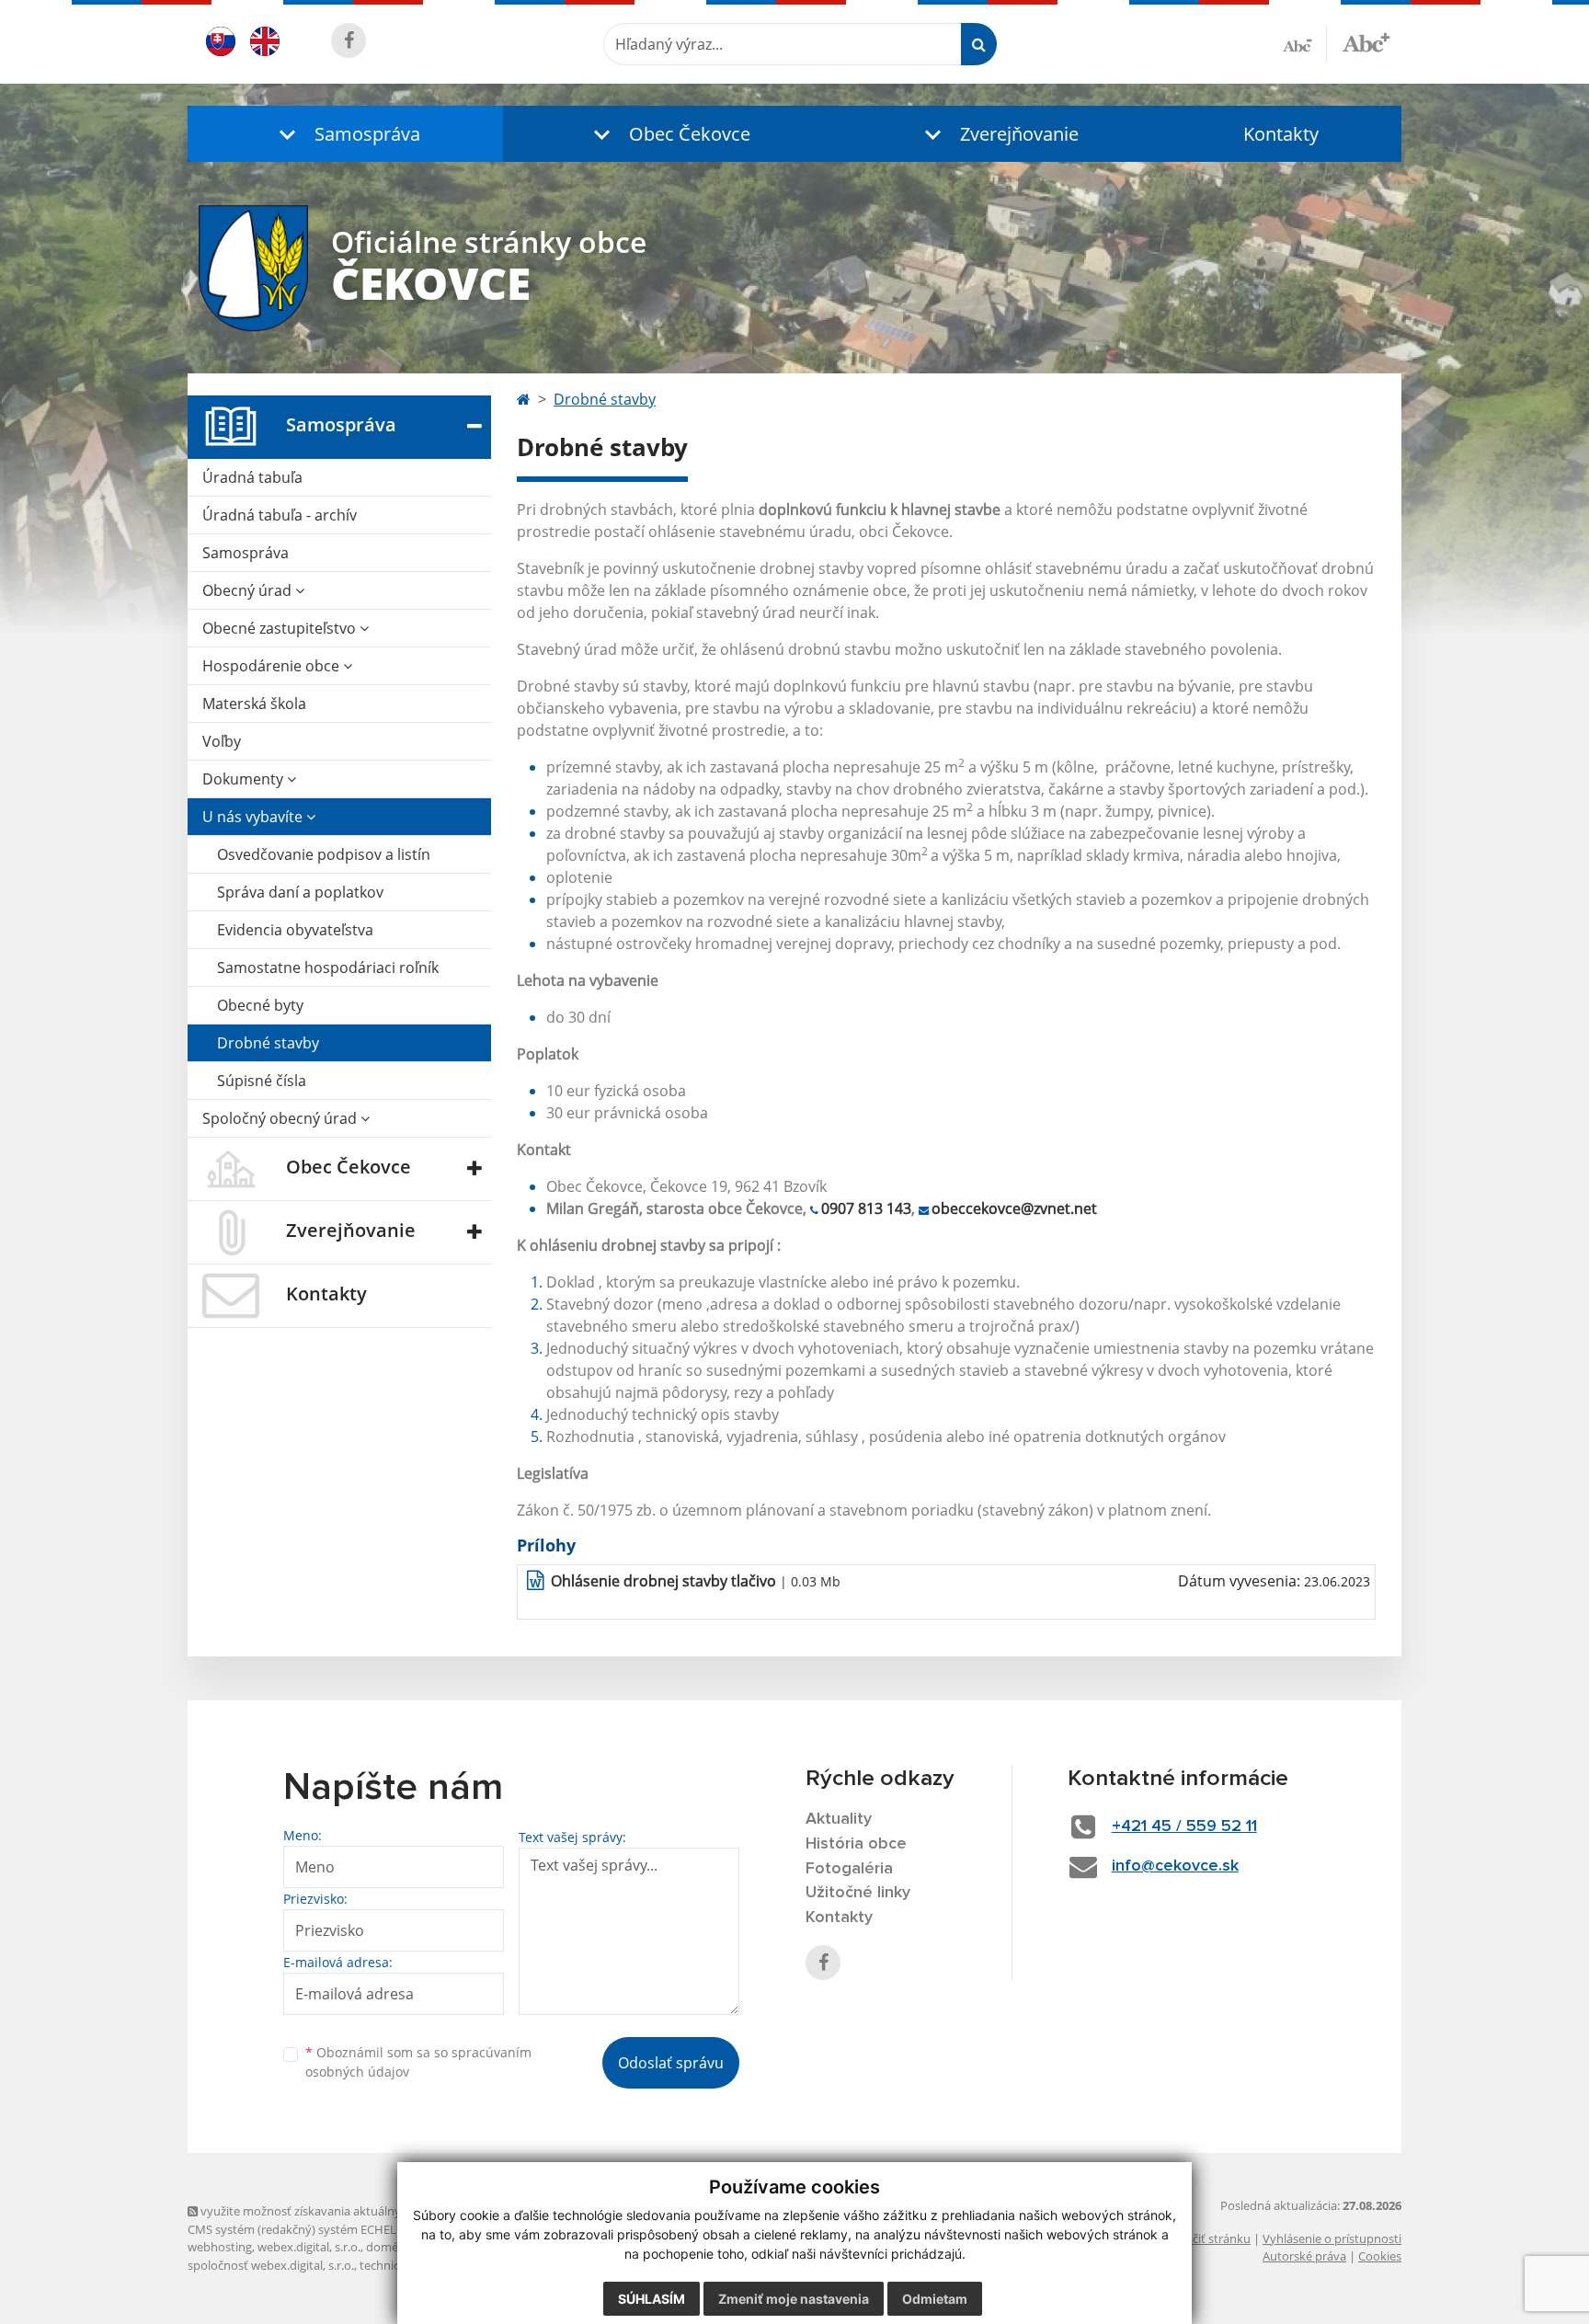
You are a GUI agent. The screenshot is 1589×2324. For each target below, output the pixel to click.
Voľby (222, 741)
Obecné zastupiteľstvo (281, 628)
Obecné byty (260, 1005)
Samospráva (246, 553)
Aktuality (839, 1819)
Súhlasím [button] (652, 2299)
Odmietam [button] (935, 2299)
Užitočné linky (858, 1893)
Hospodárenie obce (273, 666)
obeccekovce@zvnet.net (1014, 1208)
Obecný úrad (249, 590)
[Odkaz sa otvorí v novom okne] (349, 40)
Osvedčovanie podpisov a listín (324, 854)
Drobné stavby (268, 1043)
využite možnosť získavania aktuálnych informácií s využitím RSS (375, 2211)
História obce (856, 1844)
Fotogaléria (849, 1869)
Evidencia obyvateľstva (295, 930)
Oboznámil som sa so (418, 2062)
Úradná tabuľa (252, 477)
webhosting (220, 2247)
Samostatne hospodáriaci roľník (328, 967)
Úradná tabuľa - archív (280, 515)
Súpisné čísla (262, 1081)
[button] (345, 134)
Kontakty (1281, 134)
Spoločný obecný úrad (281, 1118)
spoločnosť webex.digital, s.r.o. (271, 2265)
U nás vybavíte (254, 817)
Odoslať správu (671, 2063)
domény (389, 2247)
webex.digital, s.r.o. (309, 2247)
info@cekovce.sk (1175, 1866)
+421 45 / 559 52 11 (1184, 1826)
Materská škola (254, 704)
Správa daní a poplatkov (300, 892)
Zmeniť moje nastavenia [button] (794, 2299)
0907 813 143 (866, 1208)
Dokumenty (245, 779)
